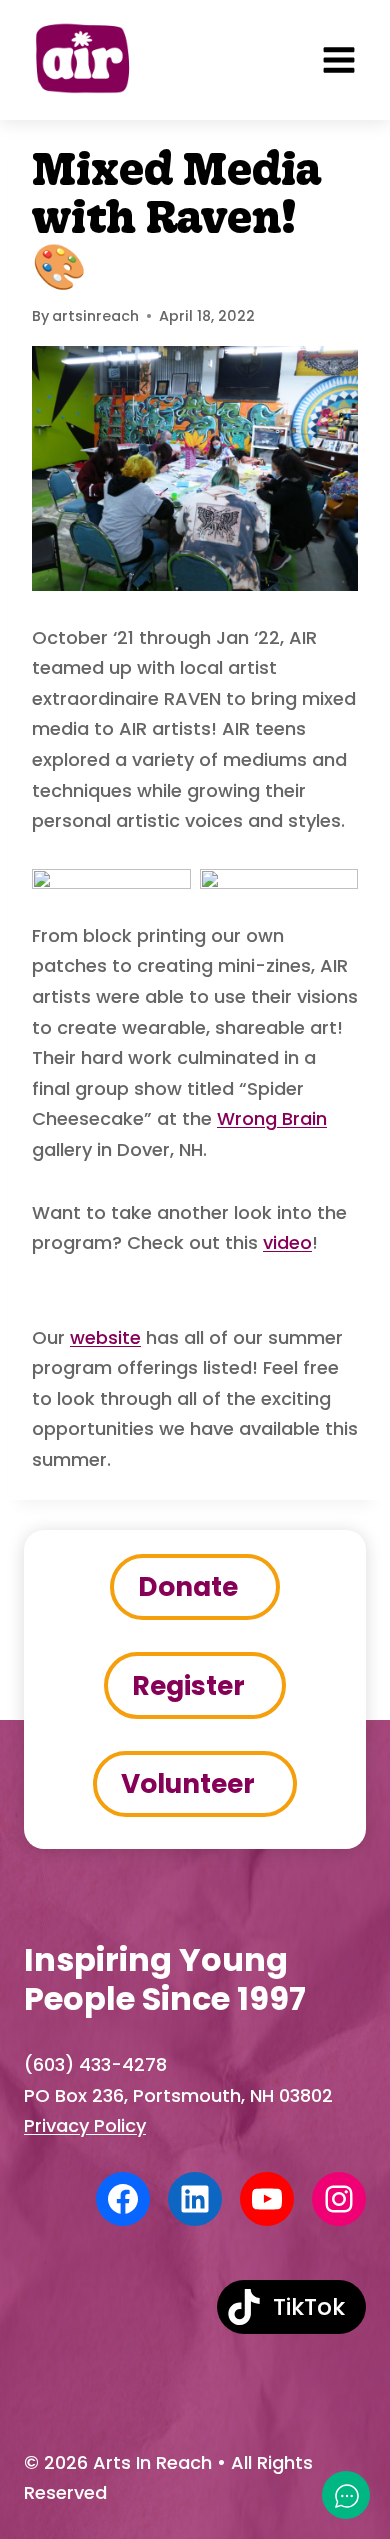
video (287, 1242)
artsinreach (95, 316)
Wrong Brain (272, 1118)
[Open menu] (339, 60)
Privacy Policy (85, 2125)
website (105, 1337)
